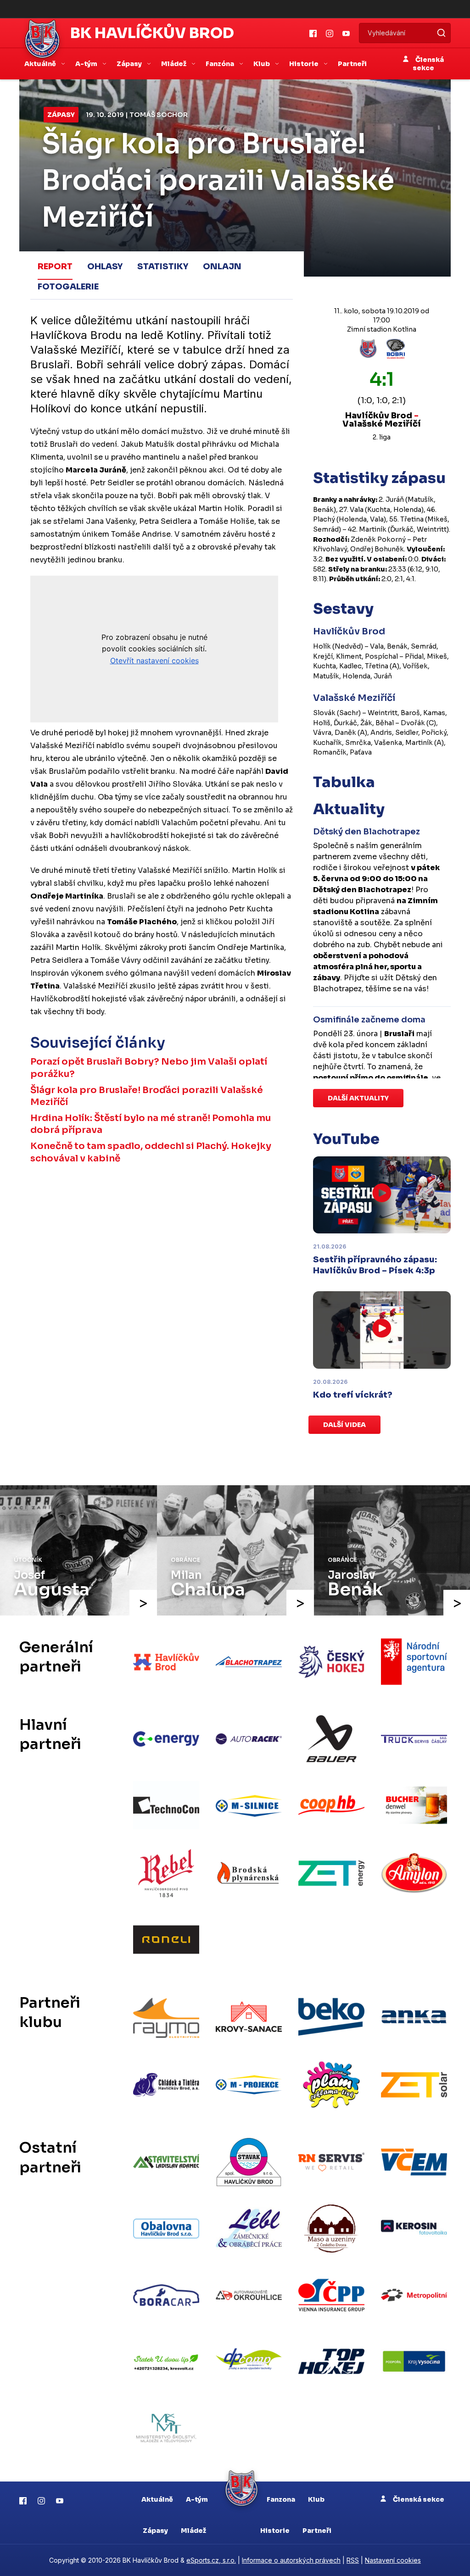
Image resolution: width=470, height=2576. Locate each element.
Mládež (193, 2531)
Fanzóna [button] (221, 64)
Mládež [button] (174, 64)
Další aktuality (358, 1098)
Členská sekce (428, 64)
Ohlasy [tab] (105, 266)
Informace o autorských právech (291, 2560)
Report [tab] (55, 266)
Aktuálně (157, 2499)
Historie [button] (305, 64)
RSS (353, 2560)
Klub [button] (262, 64)
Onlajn (222, 266)
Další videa (344, 1425)
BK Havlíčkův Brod (152, 33)
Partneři (352, 64)
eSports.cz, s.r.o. (211, 2560)
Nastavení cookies (393, 2560)
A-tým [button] (87, 64)
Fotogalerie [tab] (68, 287)
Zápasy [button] (130, 64)
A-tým (197, 2499)
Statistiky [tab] (163, 266)
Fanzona (281, 2499)
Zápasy (61, 115)
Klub (316, 2499)
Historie (275, 2531)
